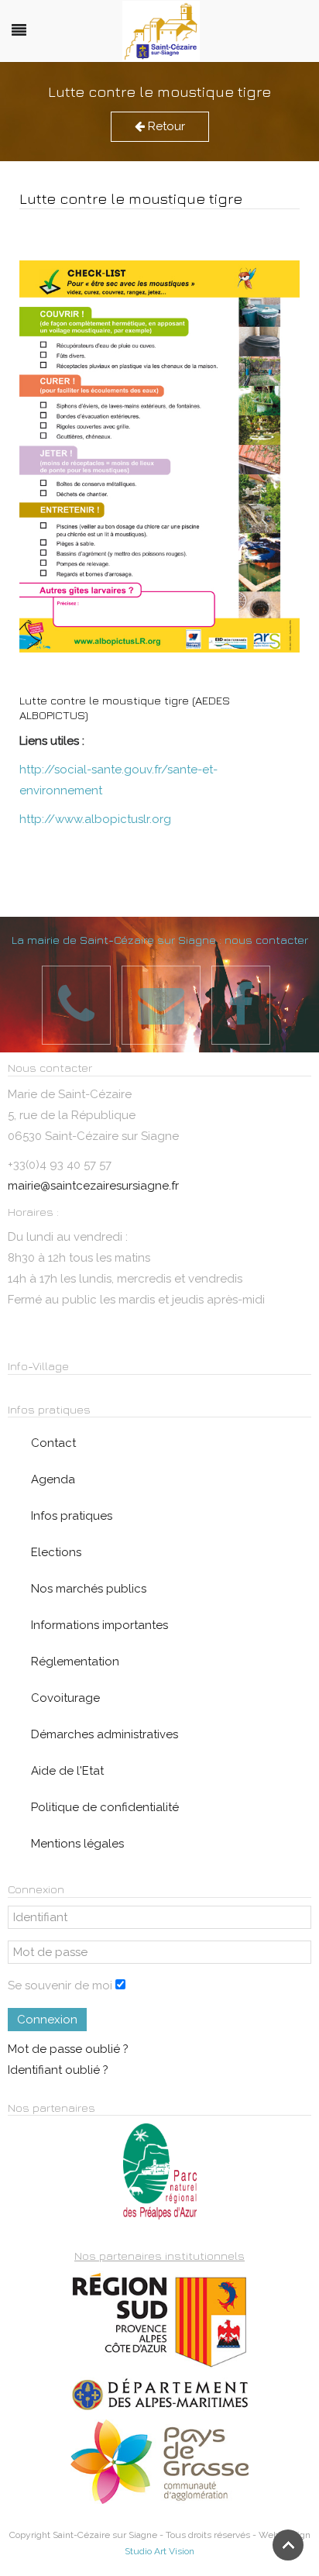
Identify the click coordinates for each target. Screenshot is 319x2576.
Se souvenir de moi (60, 1985)
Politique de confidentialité (105, 1807)
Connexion (47, 2020)
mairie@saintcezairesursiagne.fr (93, 1186)
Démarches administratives (105, 1734)
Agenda (53, 1479)
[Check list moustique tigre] (159, 456)
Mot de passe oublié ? (68, 2049)
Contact (53, 1443)
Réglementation (75, 1662)
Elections (56, 1552)
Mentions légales (77, 1844)
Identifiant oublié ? (58, 2070)
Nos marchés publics (89, 1589)
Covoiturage (65, 1698)
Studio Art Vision (159, 2551)
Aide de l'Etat (67, 1771)
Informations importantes (99, 1625)
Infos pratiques (72, 1516)
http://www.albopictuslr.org (95, 819)
